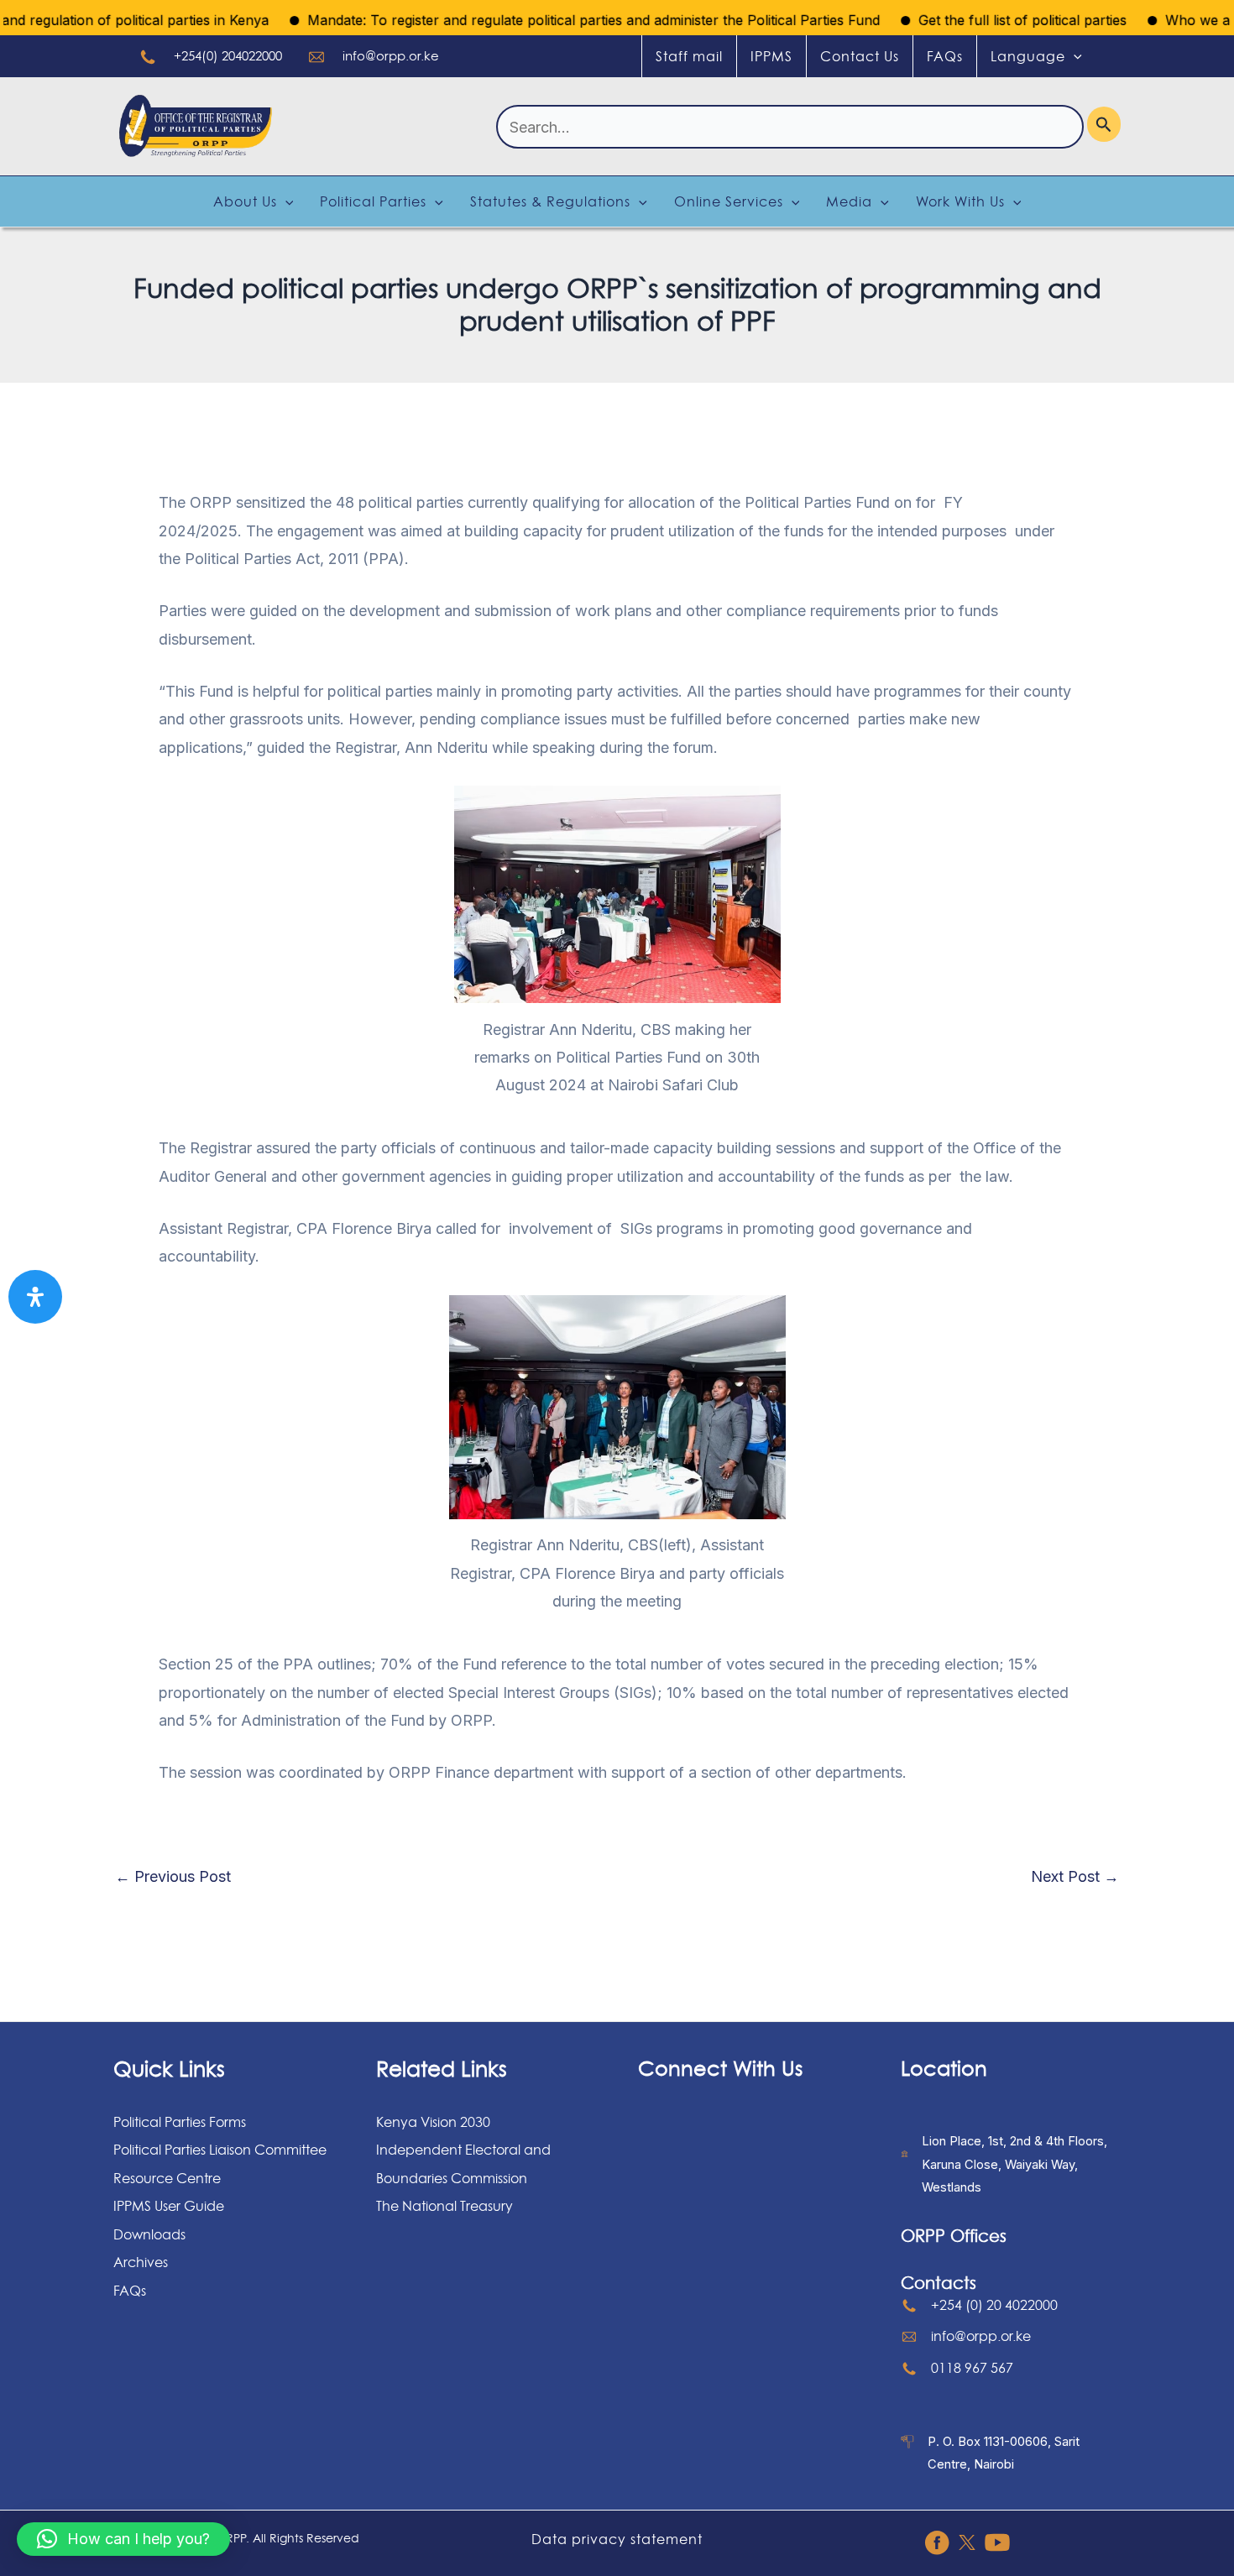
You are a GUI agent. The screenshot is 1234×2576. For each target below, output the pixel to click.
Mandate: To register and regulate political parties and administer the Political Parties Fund (546, 20)
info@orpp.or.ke (391, 56)
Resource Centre (167, 2178)
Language (1028, 56)
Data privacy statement (617, 2539)
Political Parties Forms (180, 2122)
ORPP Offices (954, 2236)
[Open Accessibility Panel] (35, 1297)
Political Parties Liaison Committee (220, 2150)
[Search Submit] (1104, 124)
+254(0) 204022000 (228, 56)
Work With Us (960, 201)
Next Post (1075, 1877)
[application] (1074, 56)
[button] (123, 2539)
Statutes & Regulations (550, 201)
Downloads (149, 2234)
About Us (245, 201)
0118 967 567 (972, 2368)
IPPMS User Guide (169, 2206)
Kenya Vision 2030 (433, 2122)
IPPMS (771, 56)
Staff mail (689, 56)
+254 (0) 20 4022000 (994, 2305)
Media (849, 201)
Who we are (1157, 20)
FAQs (945, 56)
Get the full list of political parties (975, 20)
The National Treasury (444, 2206)
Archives (141, 2262)
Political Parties (373, 201)
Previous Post (173, 1877)
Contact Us (860, 56)
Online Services (729, 201)
